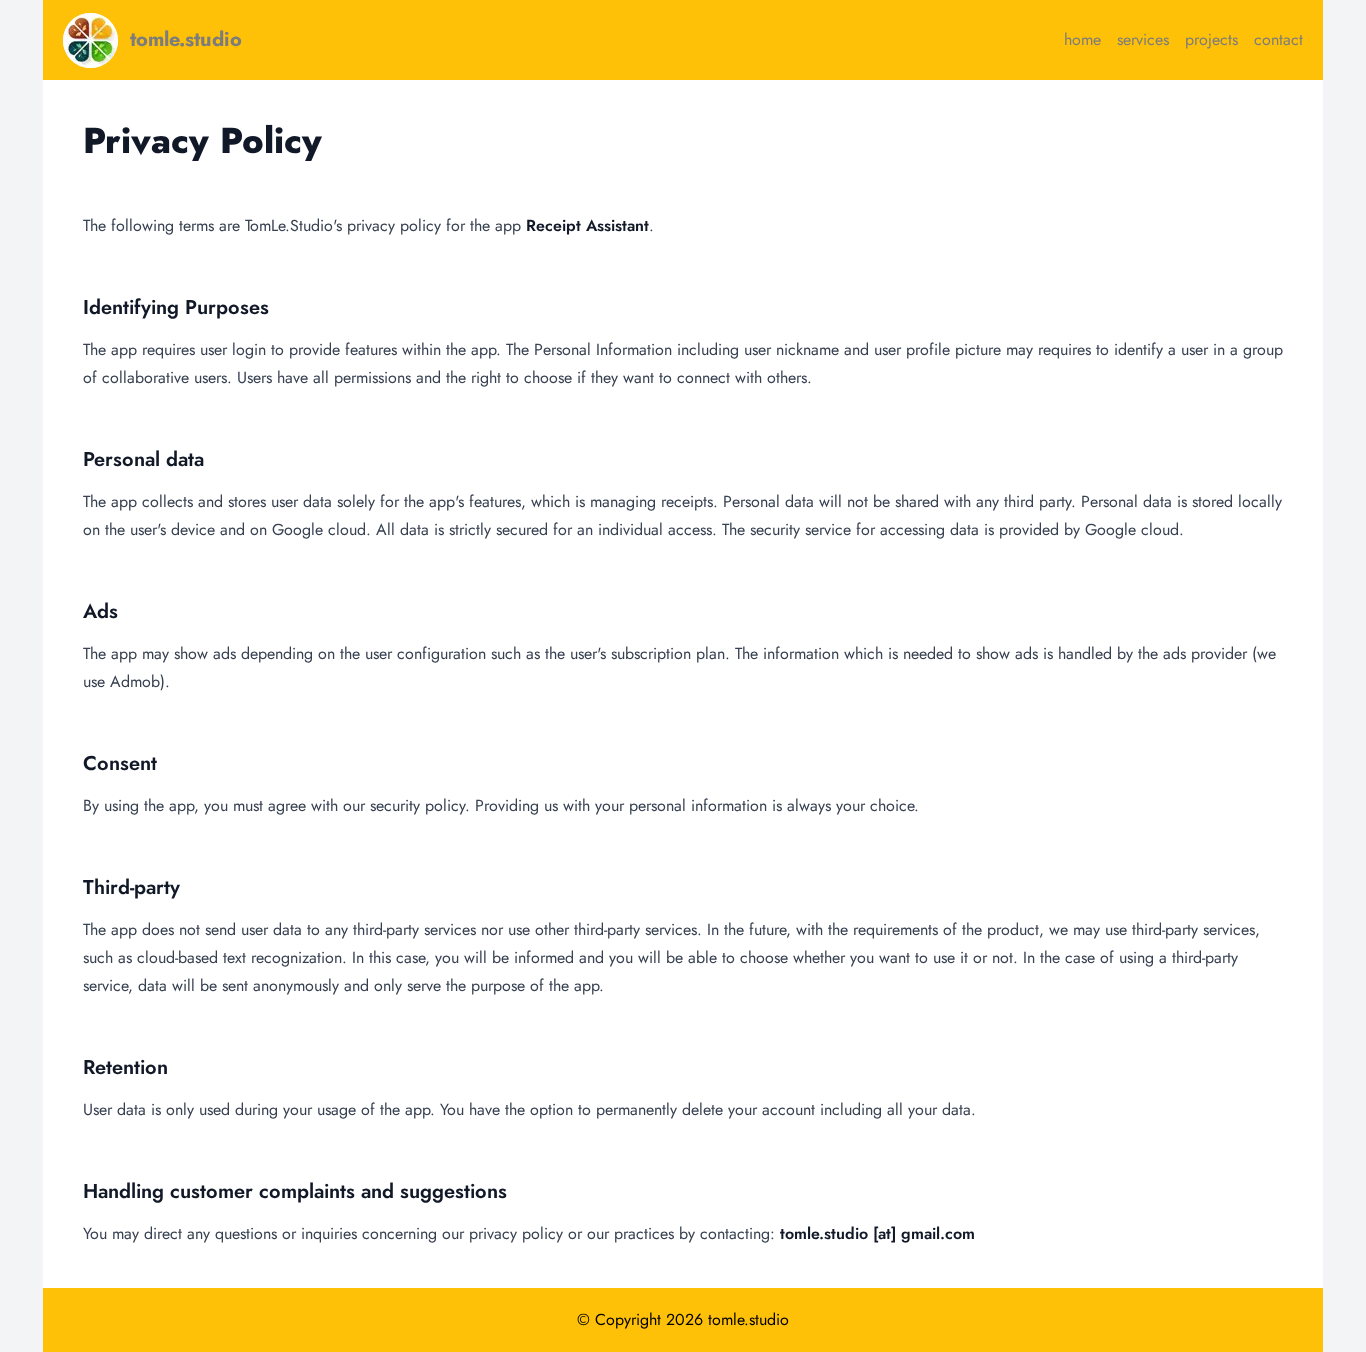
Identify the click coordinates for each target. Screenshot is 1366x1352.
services (1143, 39)
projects (1211, 39)
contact (1278, 39)
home (1082, 39)
